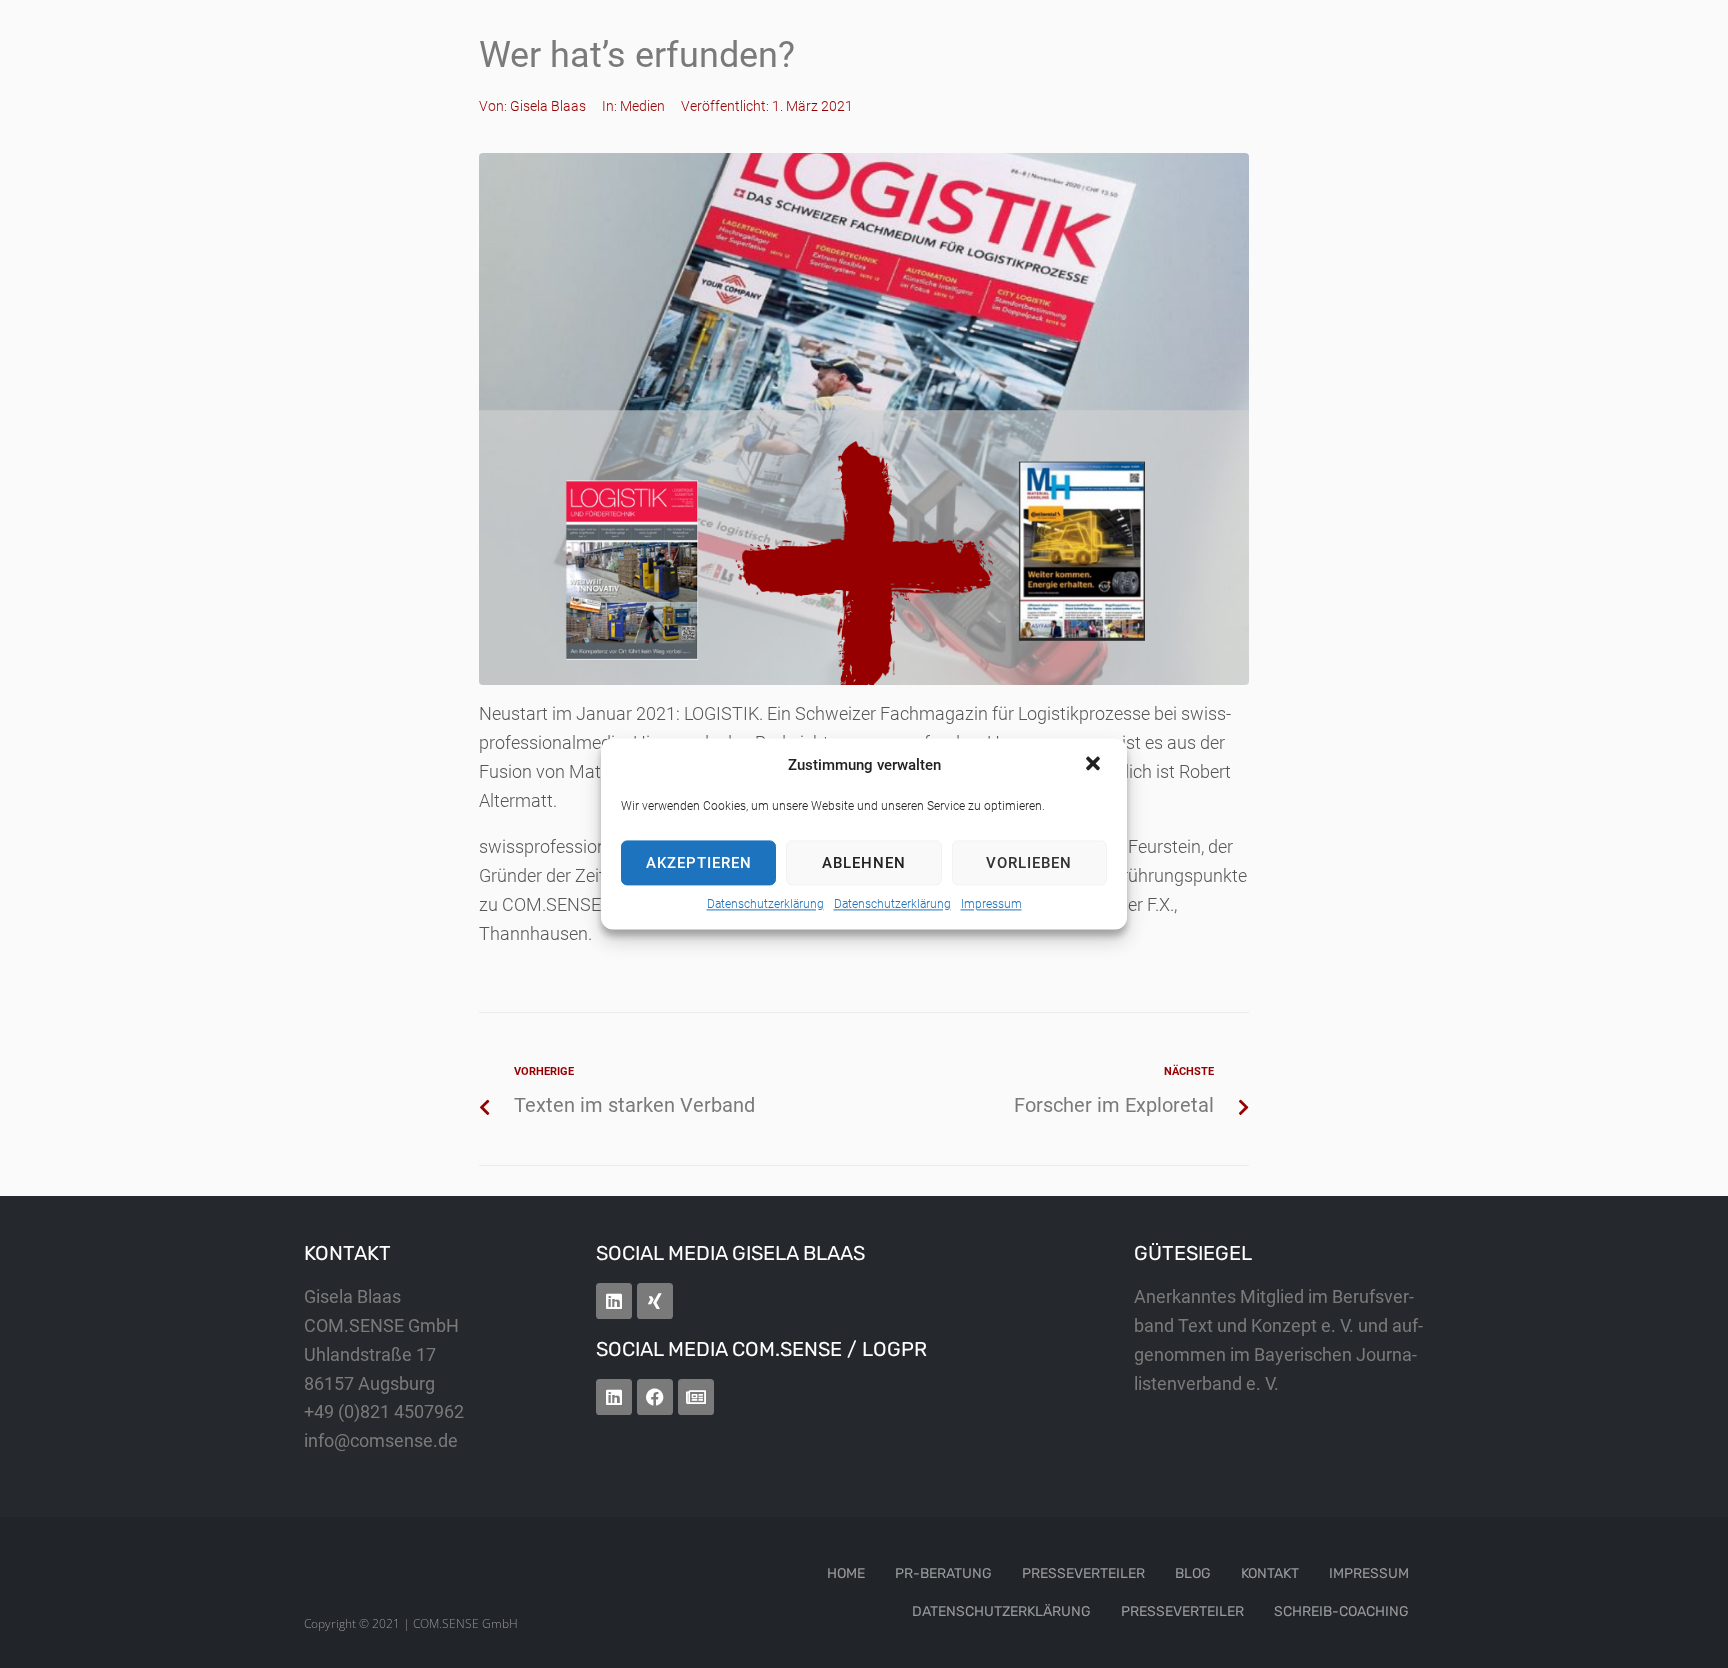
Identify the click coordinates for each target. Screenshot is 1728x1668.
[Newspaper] (696, 1397)
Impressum (991, 904)
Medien (642, 106)
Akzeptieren (699, 863)
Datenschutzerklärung (765, 904)
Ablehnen (864, 863)
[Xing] (655, 1301)
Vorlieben (1029, 863)
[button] (1095, 765)
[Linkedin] (614, 1301)
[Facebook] (655, 1397)
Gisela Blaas (548, 106)
